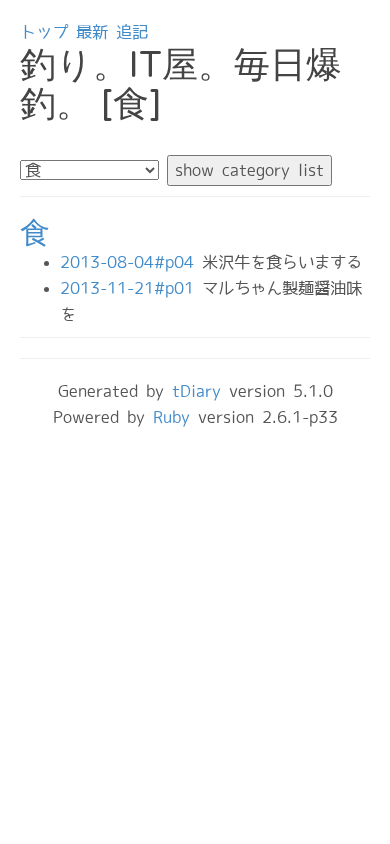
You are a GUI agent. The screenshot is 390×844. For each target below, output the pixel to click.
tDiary (196, 391)
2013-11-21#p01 (131, 288)
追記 (132, 32)
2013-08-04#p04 (131, 262)
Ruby (171, 417)
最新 (92, 32)
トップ (44, 32)
